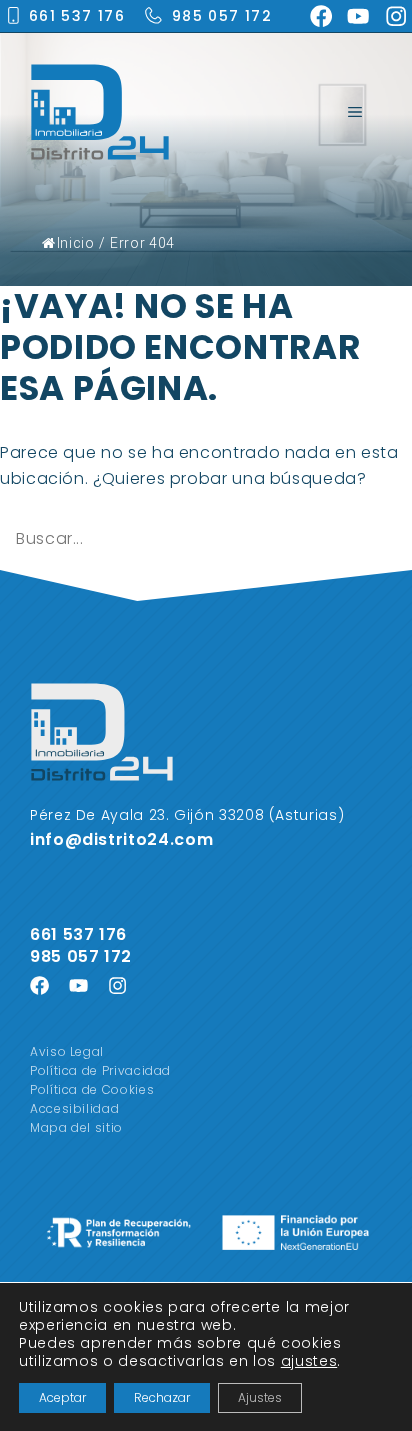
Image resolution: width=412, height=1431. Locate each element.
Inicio (75, 243)
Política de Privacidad (100, 1070)
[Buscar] (382, 539)
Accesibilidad (74, 1108)
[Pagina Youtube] (78, 985)
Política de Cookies (92, 1089)
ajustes (309, 1361)
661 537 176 (77, 16)
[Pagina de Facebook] (39, 985)
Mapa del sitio (76, 1127)
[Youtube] (358, 16)
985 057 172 (222, 16)
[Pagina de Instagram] (117, 985)
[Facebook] (321, 16)
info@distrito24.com (121, 839)
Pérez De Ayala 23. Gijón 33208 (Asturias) (187, 815)
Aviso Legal (67, 1051)
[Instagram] (396, 16)
